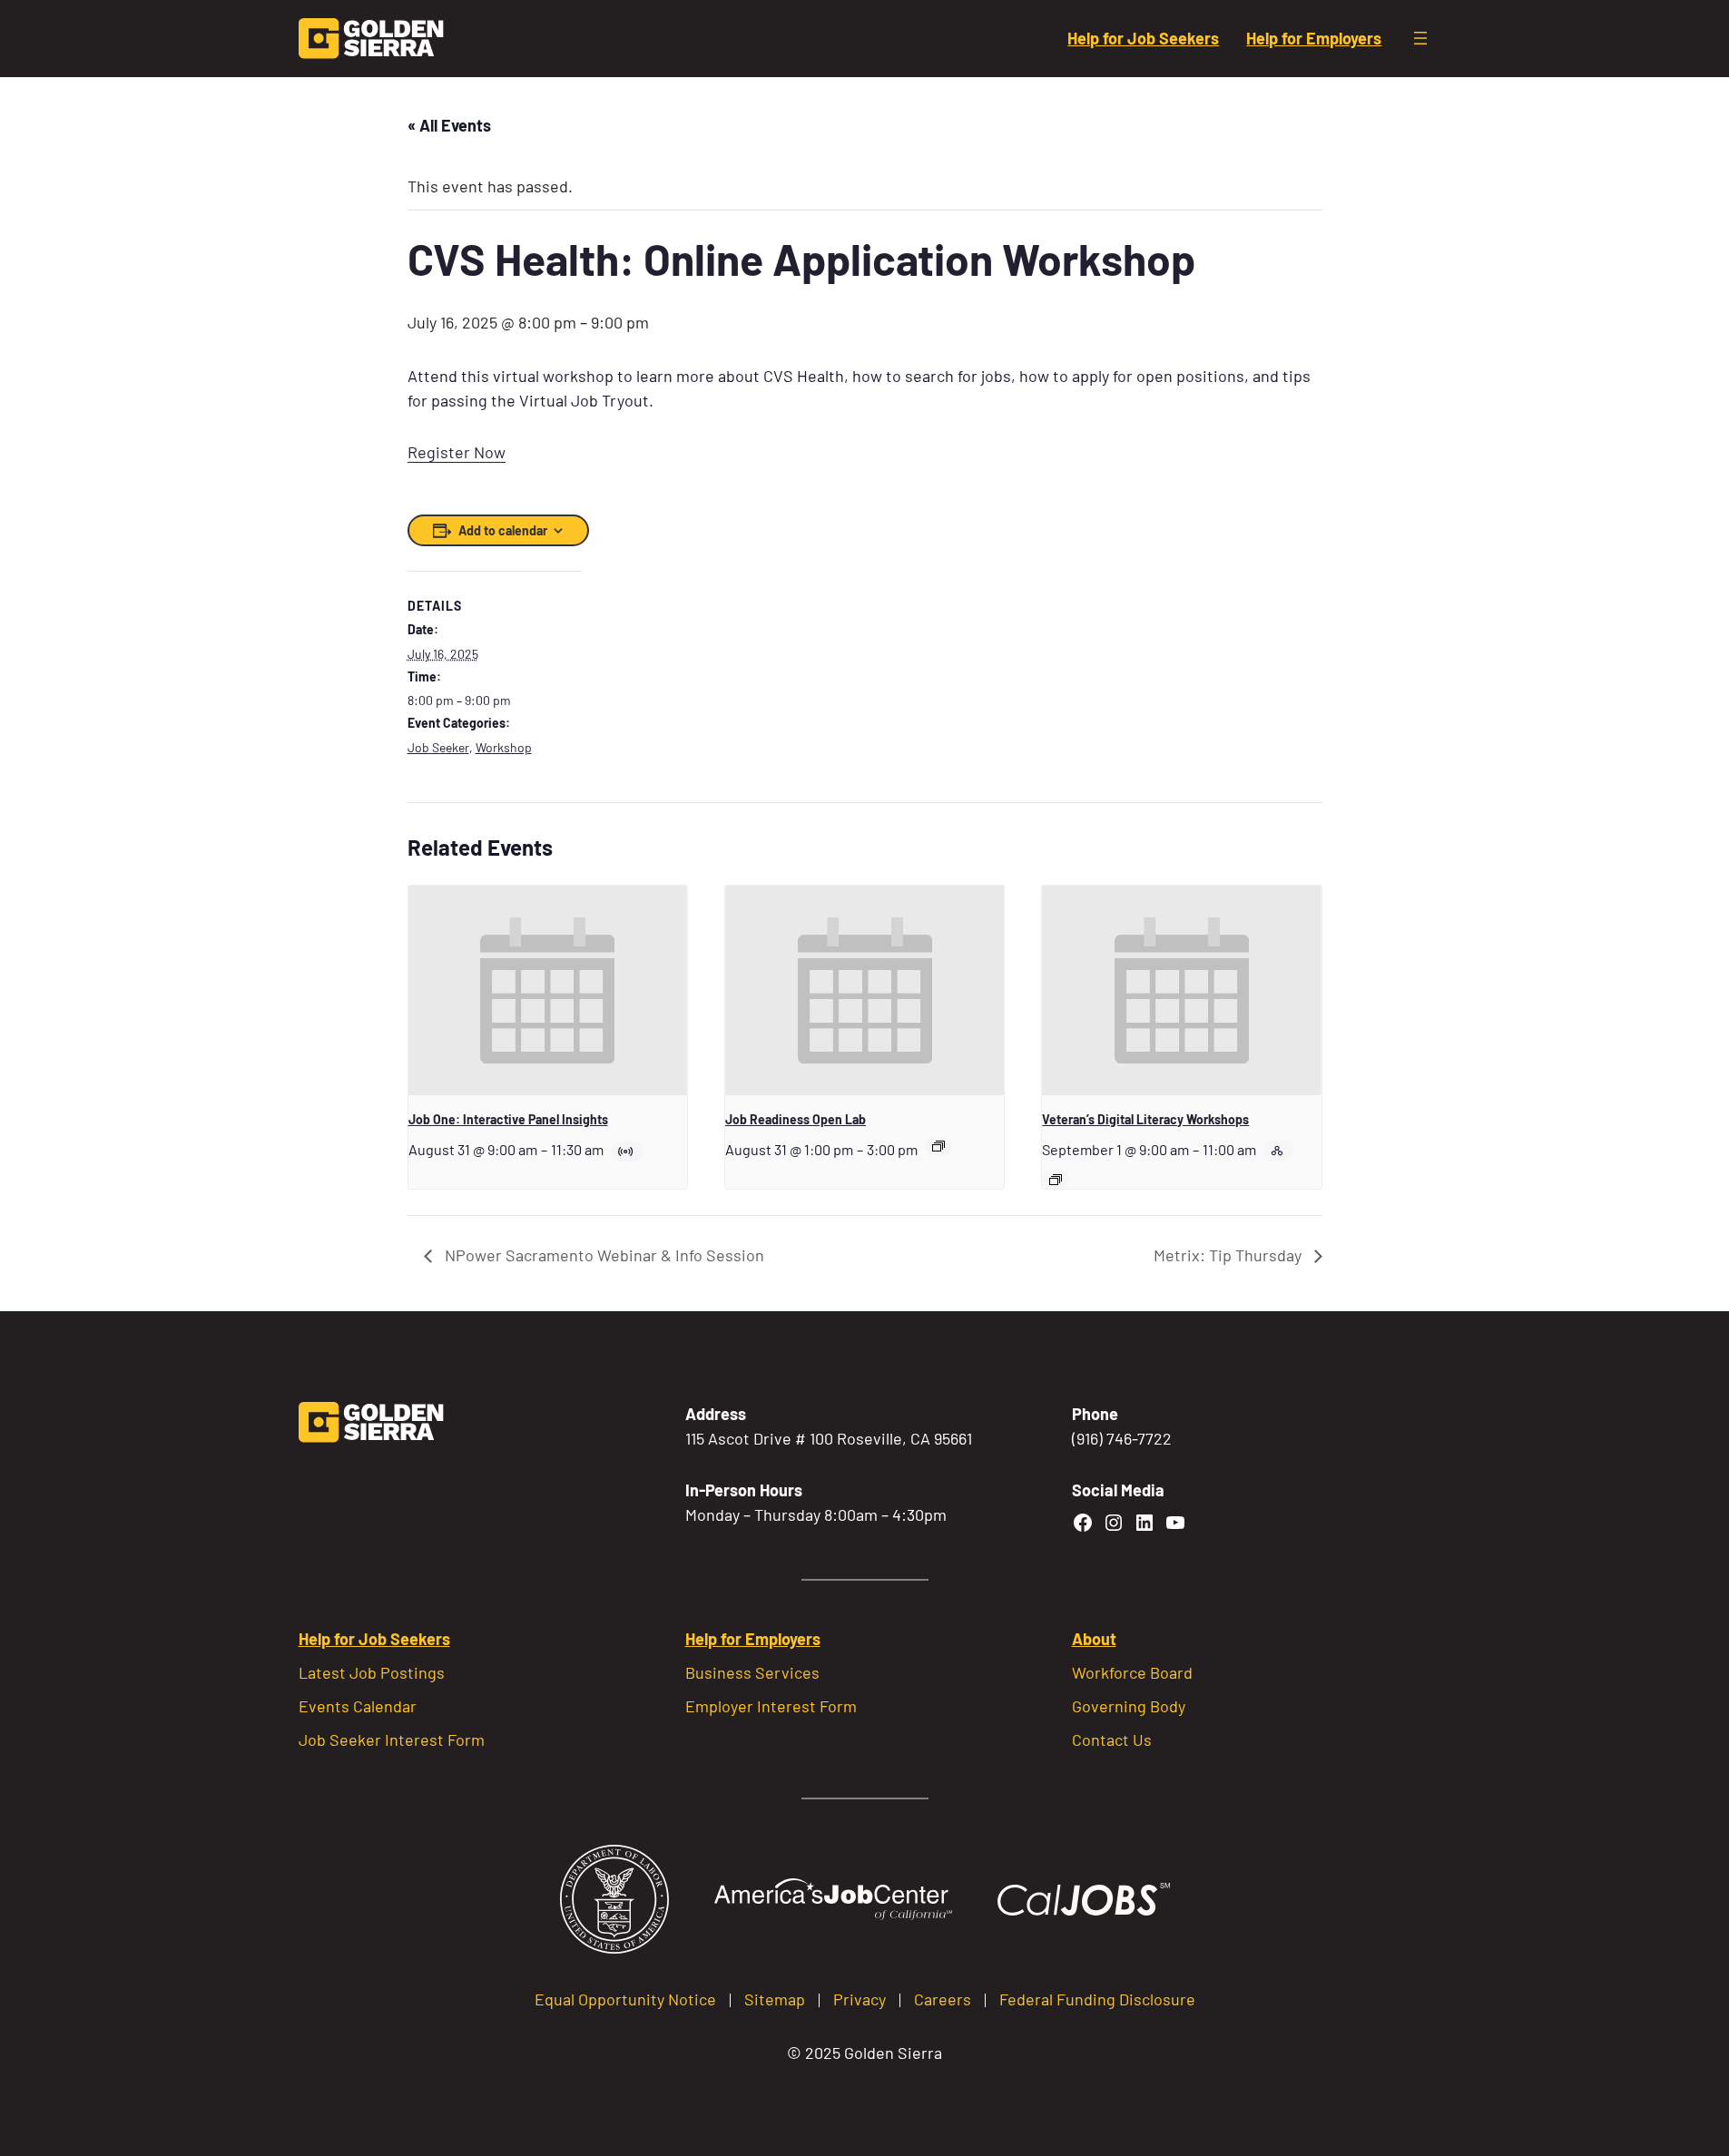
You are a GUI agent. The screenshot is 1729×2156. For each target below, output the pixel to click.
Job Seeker (438, 747)
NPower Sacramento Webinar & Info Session (603, 1255)
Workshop (504, 747)
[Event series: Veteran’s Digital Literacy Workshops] (1056, 1180)
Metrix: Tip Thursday (1229, 1255)
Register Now (457, 452)
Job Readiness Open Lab (796, 1119)
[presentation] (548, 990)
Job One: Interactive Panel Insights (508, 1119)
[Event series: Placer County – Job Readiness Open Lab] (938, 1146)
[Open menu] (1420, 38)
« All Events (449, 125)
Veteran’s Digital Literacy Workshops (1145, 1119)
